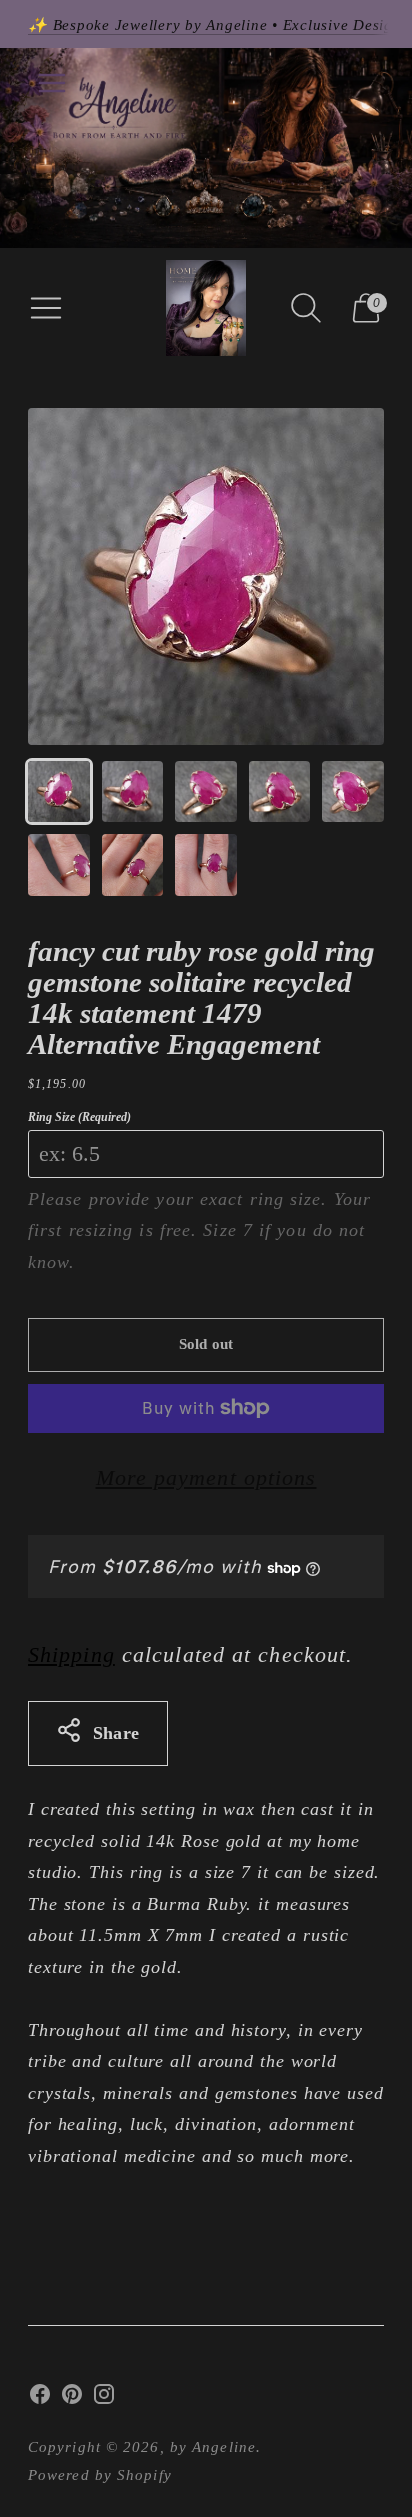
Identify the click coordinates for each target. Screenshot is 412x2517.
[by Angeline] (206, 308)
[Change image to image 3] (206, 792)
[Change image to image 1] (59, 792)
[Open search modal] (306, 308)
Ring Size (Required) (79, 1117)
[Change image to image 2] (133, 792)
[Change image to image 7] (133, 865)
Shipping (71, 1654)
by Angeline (213, 2447)
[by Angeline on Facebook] (40, 2399)
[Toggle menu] (52, 83)
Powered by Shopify (100, 2475)
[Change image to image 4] (280, 792)
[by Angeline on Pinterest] (72, 2399)
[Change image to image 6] (59, 865)
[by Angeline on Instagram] (104, 2399)
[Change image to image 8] (206, 865)
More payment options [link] (206, 1477)
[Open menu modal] (46, 308)
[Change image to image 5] (353, 792)
